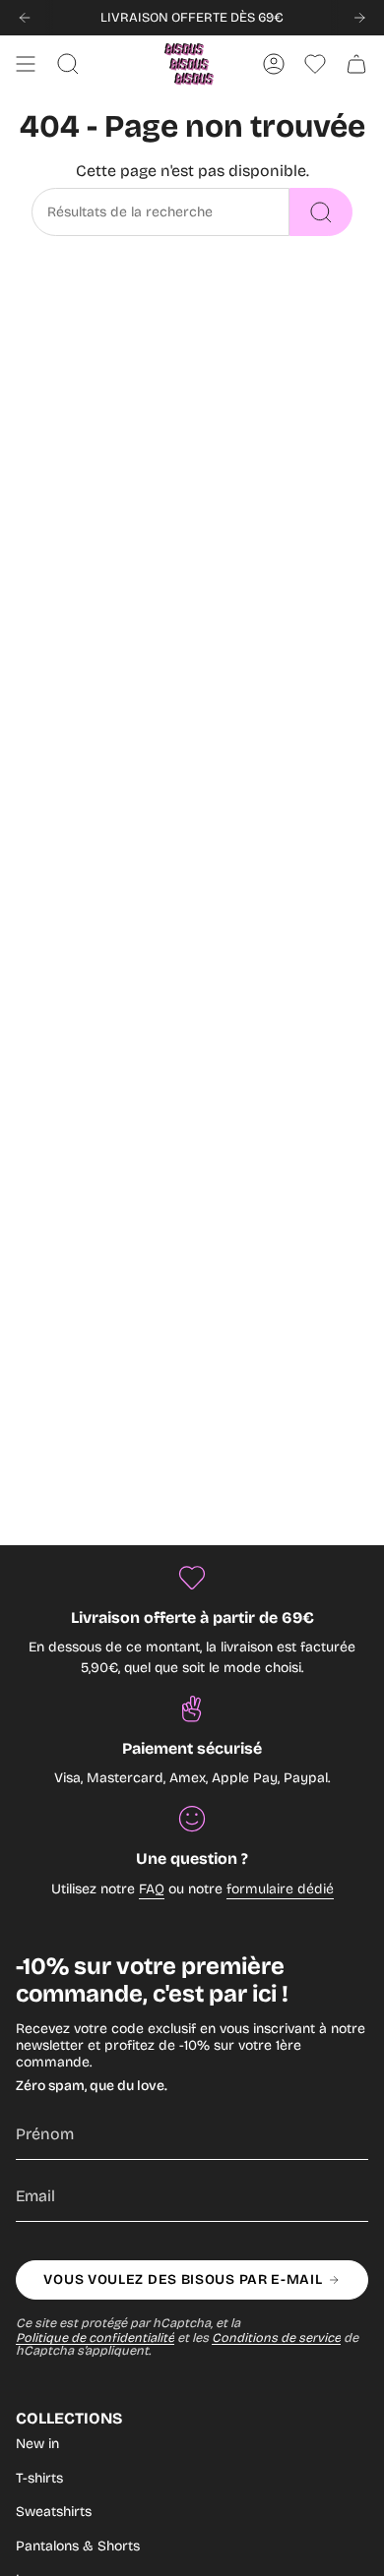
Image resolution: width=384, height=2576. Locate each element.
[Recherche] (321, 212)
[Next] (359, 18)
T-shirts (39, 2478)
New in (37, 2444)
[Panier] (356, 64)
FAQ (152, 1889)
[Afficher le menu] (26, 64)
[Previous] (25, 18)
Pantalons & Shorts (78, 2546)
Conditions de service (276, 2337)
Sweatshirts (54, 2512)
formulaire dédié (280, 1889)
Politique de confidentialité (95, 2337)
